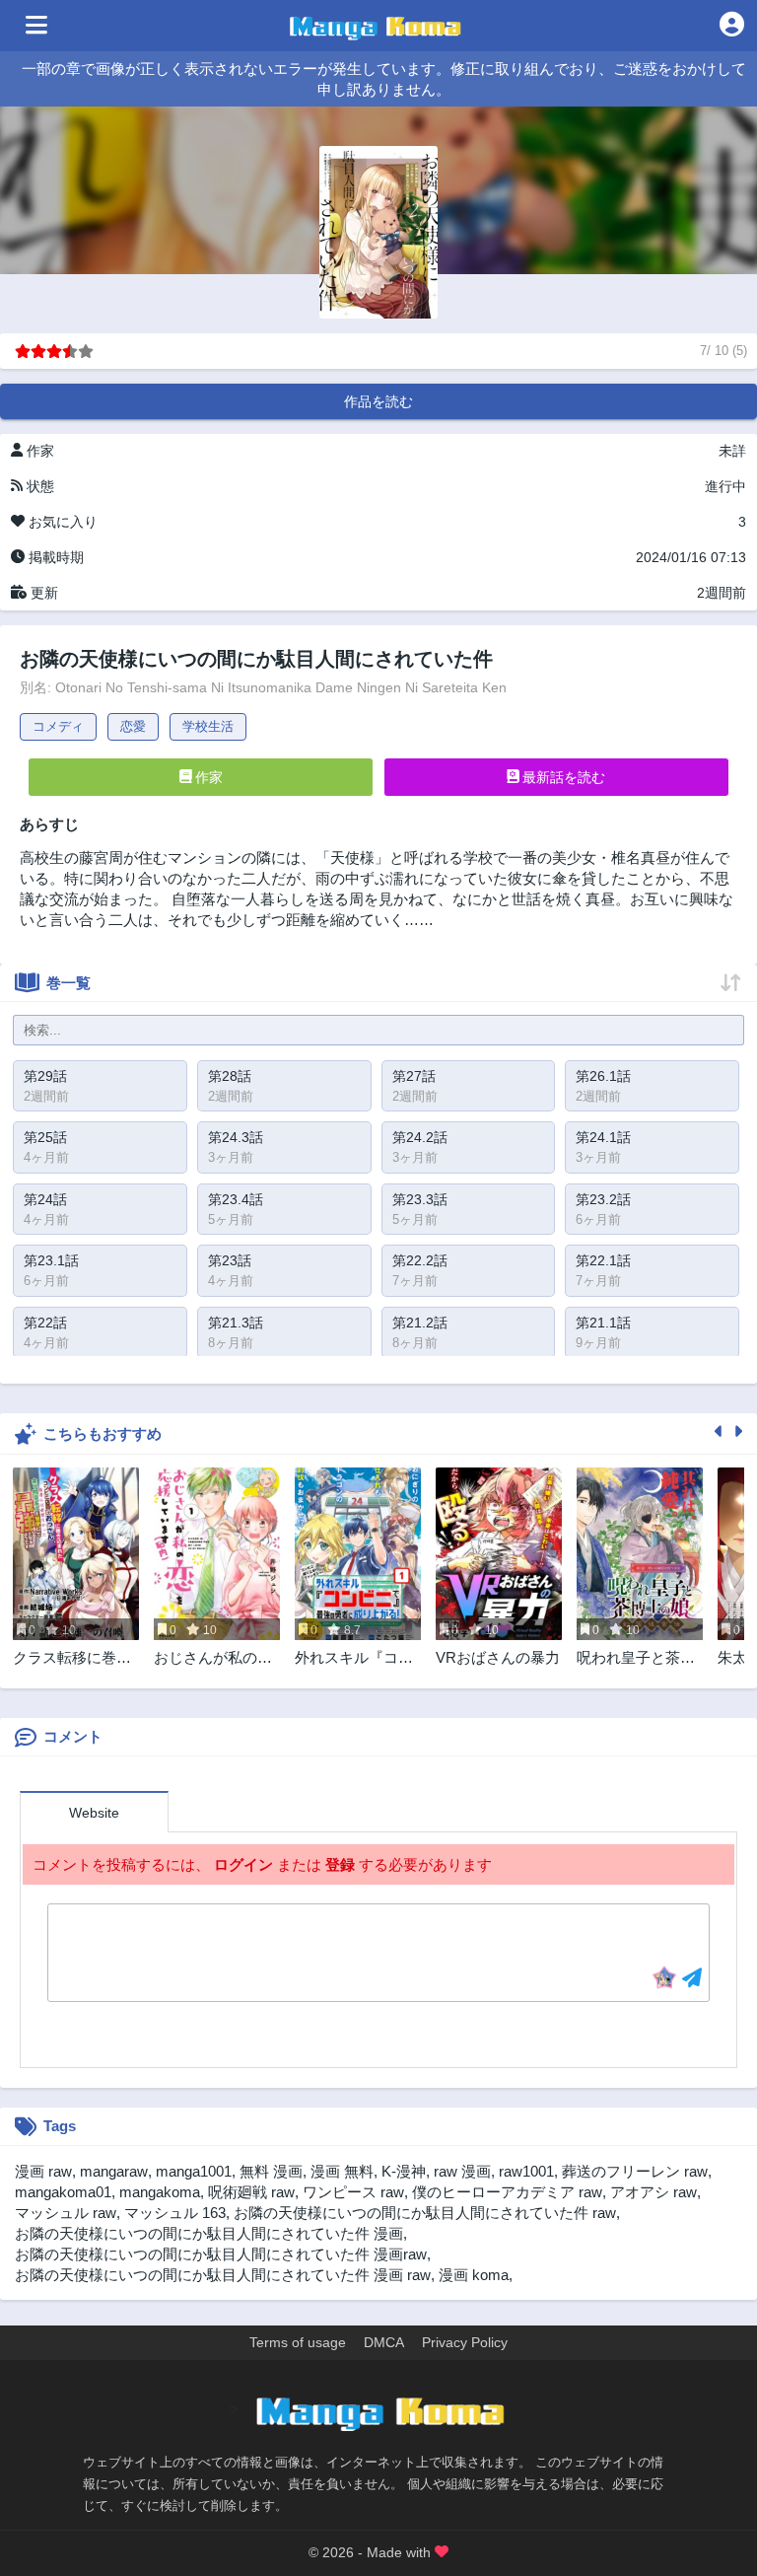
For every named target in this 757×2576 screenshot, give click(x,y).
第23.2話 (603, 1199)
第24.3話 (236, 1137)
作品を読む (378, 401)
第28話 (230, 1076)
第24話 (45, 1199)
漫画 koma (474, 2275)
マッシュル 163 (175, 2213)
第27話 (414, 1076)
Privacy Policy (465, 2342)
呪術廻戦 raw (251, 2192)
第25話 (45, 1137)
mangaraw (114, 2171)
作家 (207, 777)
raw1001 (526, 2171)
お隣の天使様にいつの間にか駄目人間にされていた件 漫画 (209, 2233)
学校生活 (208, 726)
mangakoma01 (63, 2192)
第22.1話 (603, 1260)
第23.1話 (51, 1260)
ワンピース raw (353, 2192)
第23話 (230, 1260)
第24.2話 (420, 1137)
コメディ (58, 726)
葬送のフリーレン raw (635, 2171)
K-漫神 (404, 2171)
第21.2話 (420, 1323)
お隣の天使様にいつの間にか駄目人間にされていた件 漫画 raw (223, 2275)
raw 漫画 (462, 2171)
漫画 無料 (342, 2171)
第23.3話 (420, 1199)
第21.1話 (603, 1323)
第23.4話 (236, 1199)
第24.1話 (603, 1137)
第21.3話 (236, 1323)
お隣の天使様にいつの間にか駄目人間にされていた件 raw (425, 2213)
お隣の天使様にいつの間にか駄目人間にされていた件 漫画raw (221, 2254)
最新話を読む (562, 777)
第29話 (45, 1076)
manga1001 (194, 2171)
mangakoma (160, 2192)
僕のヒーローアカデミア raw (507, 2192)
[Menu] (36, 26)
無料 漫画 (271, 2171)
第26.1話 (603, 1076)
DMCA (384, 2342)
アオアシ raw (654, 2192)
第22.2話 (420, 1260)
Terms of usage (298, 2342)
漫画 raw (43, 2171)
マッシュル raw (66, 2213)
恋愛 (133, 726)
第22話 (45, 1323)
